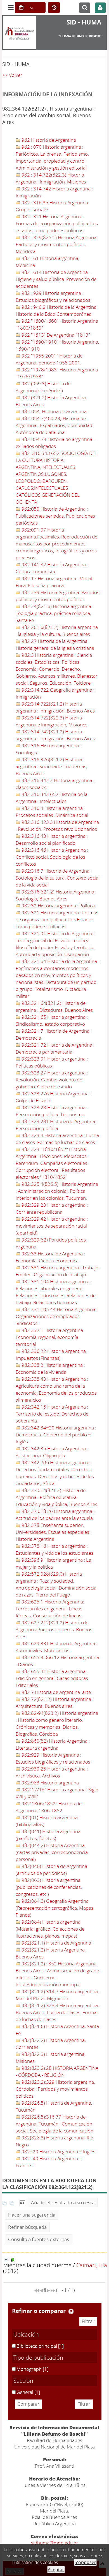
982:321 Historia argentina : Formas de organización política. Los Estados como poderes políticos (57, 920)
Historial (54, 8)
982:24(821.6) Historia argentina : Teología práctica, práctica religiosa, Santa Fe (54, 613)
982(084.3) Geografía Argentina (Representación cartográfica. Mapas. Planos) (55, 1908)
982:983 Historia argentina (50, 1783)
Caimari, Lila (92, 2265)
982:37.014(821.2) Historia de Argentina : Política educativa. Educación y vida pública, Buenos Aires (56, 1497)
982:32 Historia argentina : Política (58, 906)
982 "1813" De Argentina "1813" (55, 335)
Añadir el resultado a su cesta (63, 2202)
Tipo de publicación (38, 2357)
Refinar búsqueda (27, 2227)
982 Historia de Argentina (48, 140)
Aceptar (56, 2570)
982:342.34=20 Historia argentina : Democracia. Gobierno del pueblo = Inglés (56, 1435)
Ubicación (26, 2334)
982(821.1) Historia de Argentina (56, 1943)
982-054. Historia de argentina (54, 411)
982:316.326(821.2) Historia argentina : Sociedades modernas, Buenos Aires (52, 766)
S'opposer (85, 2562)
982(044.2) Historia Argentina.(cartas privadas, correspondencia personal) (52, 1852)
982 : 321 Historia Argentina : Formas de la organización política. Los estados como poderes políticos (57, 223)
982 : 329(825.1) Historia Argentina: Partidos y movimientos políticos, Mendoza (57, 244)
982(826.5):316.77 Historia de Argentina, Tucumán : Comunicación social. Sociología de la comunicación (54, 2124)
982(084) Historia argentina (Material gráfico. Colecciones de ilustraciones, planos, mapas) (50, 1929)
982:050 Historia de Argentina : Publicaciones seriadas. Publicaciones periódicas (55, 516)
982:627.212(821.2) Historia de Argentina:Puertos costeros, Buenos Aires (54, 1629)
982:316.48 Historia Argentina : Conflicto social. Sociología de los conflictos (52, 857)
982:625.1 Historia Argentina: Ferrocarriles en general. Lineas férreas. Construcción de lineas (50, 1609)
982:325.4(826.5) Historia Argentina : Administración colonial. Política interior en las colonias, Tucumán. (57, 1191)
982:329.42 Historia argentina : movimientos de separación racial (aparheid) (52, 1226)
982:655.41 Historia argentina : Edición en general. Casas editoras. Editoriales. (52, 1678)
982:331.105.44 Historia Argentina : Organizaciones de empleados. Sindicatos (57, 1316)
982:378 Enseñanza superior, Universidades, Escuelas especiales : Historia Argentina (54, 1532)
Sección (23, 2381)
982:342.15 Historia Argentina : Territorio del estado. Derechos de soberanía (52, 1414)
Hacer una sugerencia (32, 2215)
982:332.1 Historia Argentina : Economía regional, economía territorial (50, 1337)
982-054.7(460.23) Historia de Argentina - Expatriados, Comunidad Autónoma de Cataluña (54, 425)
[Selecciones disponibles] (22, 2202)
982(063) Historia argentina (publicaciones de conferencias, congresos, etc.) (49, 1887)
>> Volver (12, 75)
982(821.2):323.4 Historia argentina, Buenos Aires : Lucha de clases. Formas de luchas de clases (57, 2012)
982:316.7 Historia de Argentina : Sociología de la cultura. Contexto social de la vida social (58, 878)
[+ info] (6, 2260)
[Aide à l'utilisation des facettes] (71, 2311)
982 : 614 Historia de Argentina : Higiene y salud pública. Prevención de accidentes (56, 279)
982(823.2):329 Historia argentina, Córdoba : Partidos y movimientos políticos (55, 2089)
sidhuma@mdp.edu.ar (55, 2543)
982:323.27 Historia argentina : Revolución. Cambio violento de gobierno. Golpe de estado (52, 1080)
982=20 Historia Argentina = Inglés (58, 2152)
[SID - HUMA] (20, 33)
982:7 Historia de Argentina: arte (56, 1692)
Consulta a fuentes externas (39, 2239)
